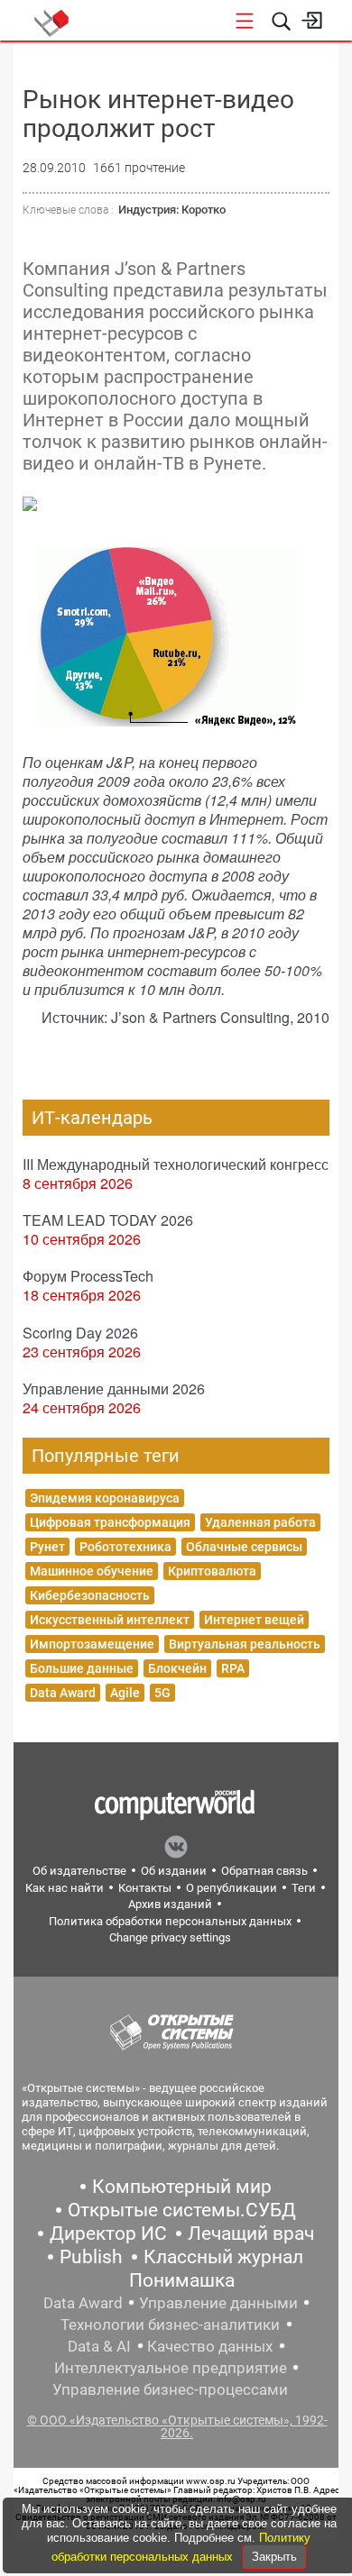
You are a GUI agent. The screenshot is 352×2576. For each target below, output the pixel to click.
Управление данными (218, 2303)
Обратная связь (264, 1871)
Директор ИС (108, 2233)
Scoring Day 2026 (80, 1333)
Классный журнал (223, 2257)
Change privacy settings (170, 1937)
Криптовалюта (212, 1571)
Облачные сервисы (244, 1547)
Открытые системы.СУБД (182, 2210)
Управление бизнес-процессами (170, 2389)
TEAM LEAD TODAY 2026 (108, 1220)
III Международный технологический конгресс (176, 1164)
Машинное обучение (92, 1571)
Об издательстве (79, 1871)
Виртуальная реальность (245, 1644)
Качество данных (210, 2346)
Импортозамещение (92, 1644)
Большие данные (82, 1668)
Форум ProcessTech (88, 1276)
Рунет (47, 1547)
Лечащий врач (251, 2233)
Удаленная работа (260, 1522)
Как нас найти (65, 1888)
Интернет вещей (254, 1620)
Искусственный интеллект (110, 1620)
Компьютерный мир (182, 2187)
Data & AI (99, 2346)
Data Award (63, 1693)
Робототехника (125, 1547)
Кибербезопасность (90, 1595)
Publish (91, 2257)
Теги (304, 1888)
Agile (125, 1693)
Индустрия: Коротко (172, 210)
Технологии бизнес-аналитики (170, 2325)
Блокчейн (177, 1668)
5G (162, 1693)
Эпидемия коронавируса (105, 1498)
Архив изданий (170, 1904)
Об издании (174, 1871)
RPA (233, 1668)
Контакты (145, 1888)
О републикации (232, 1888)
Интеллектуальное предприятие (171, 2368)
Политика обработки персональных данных (170, 1921)
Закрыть (274, 2557)
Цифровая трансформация (110, 1522)
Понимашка (182, 2280)
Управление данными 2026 (114, 1388)
